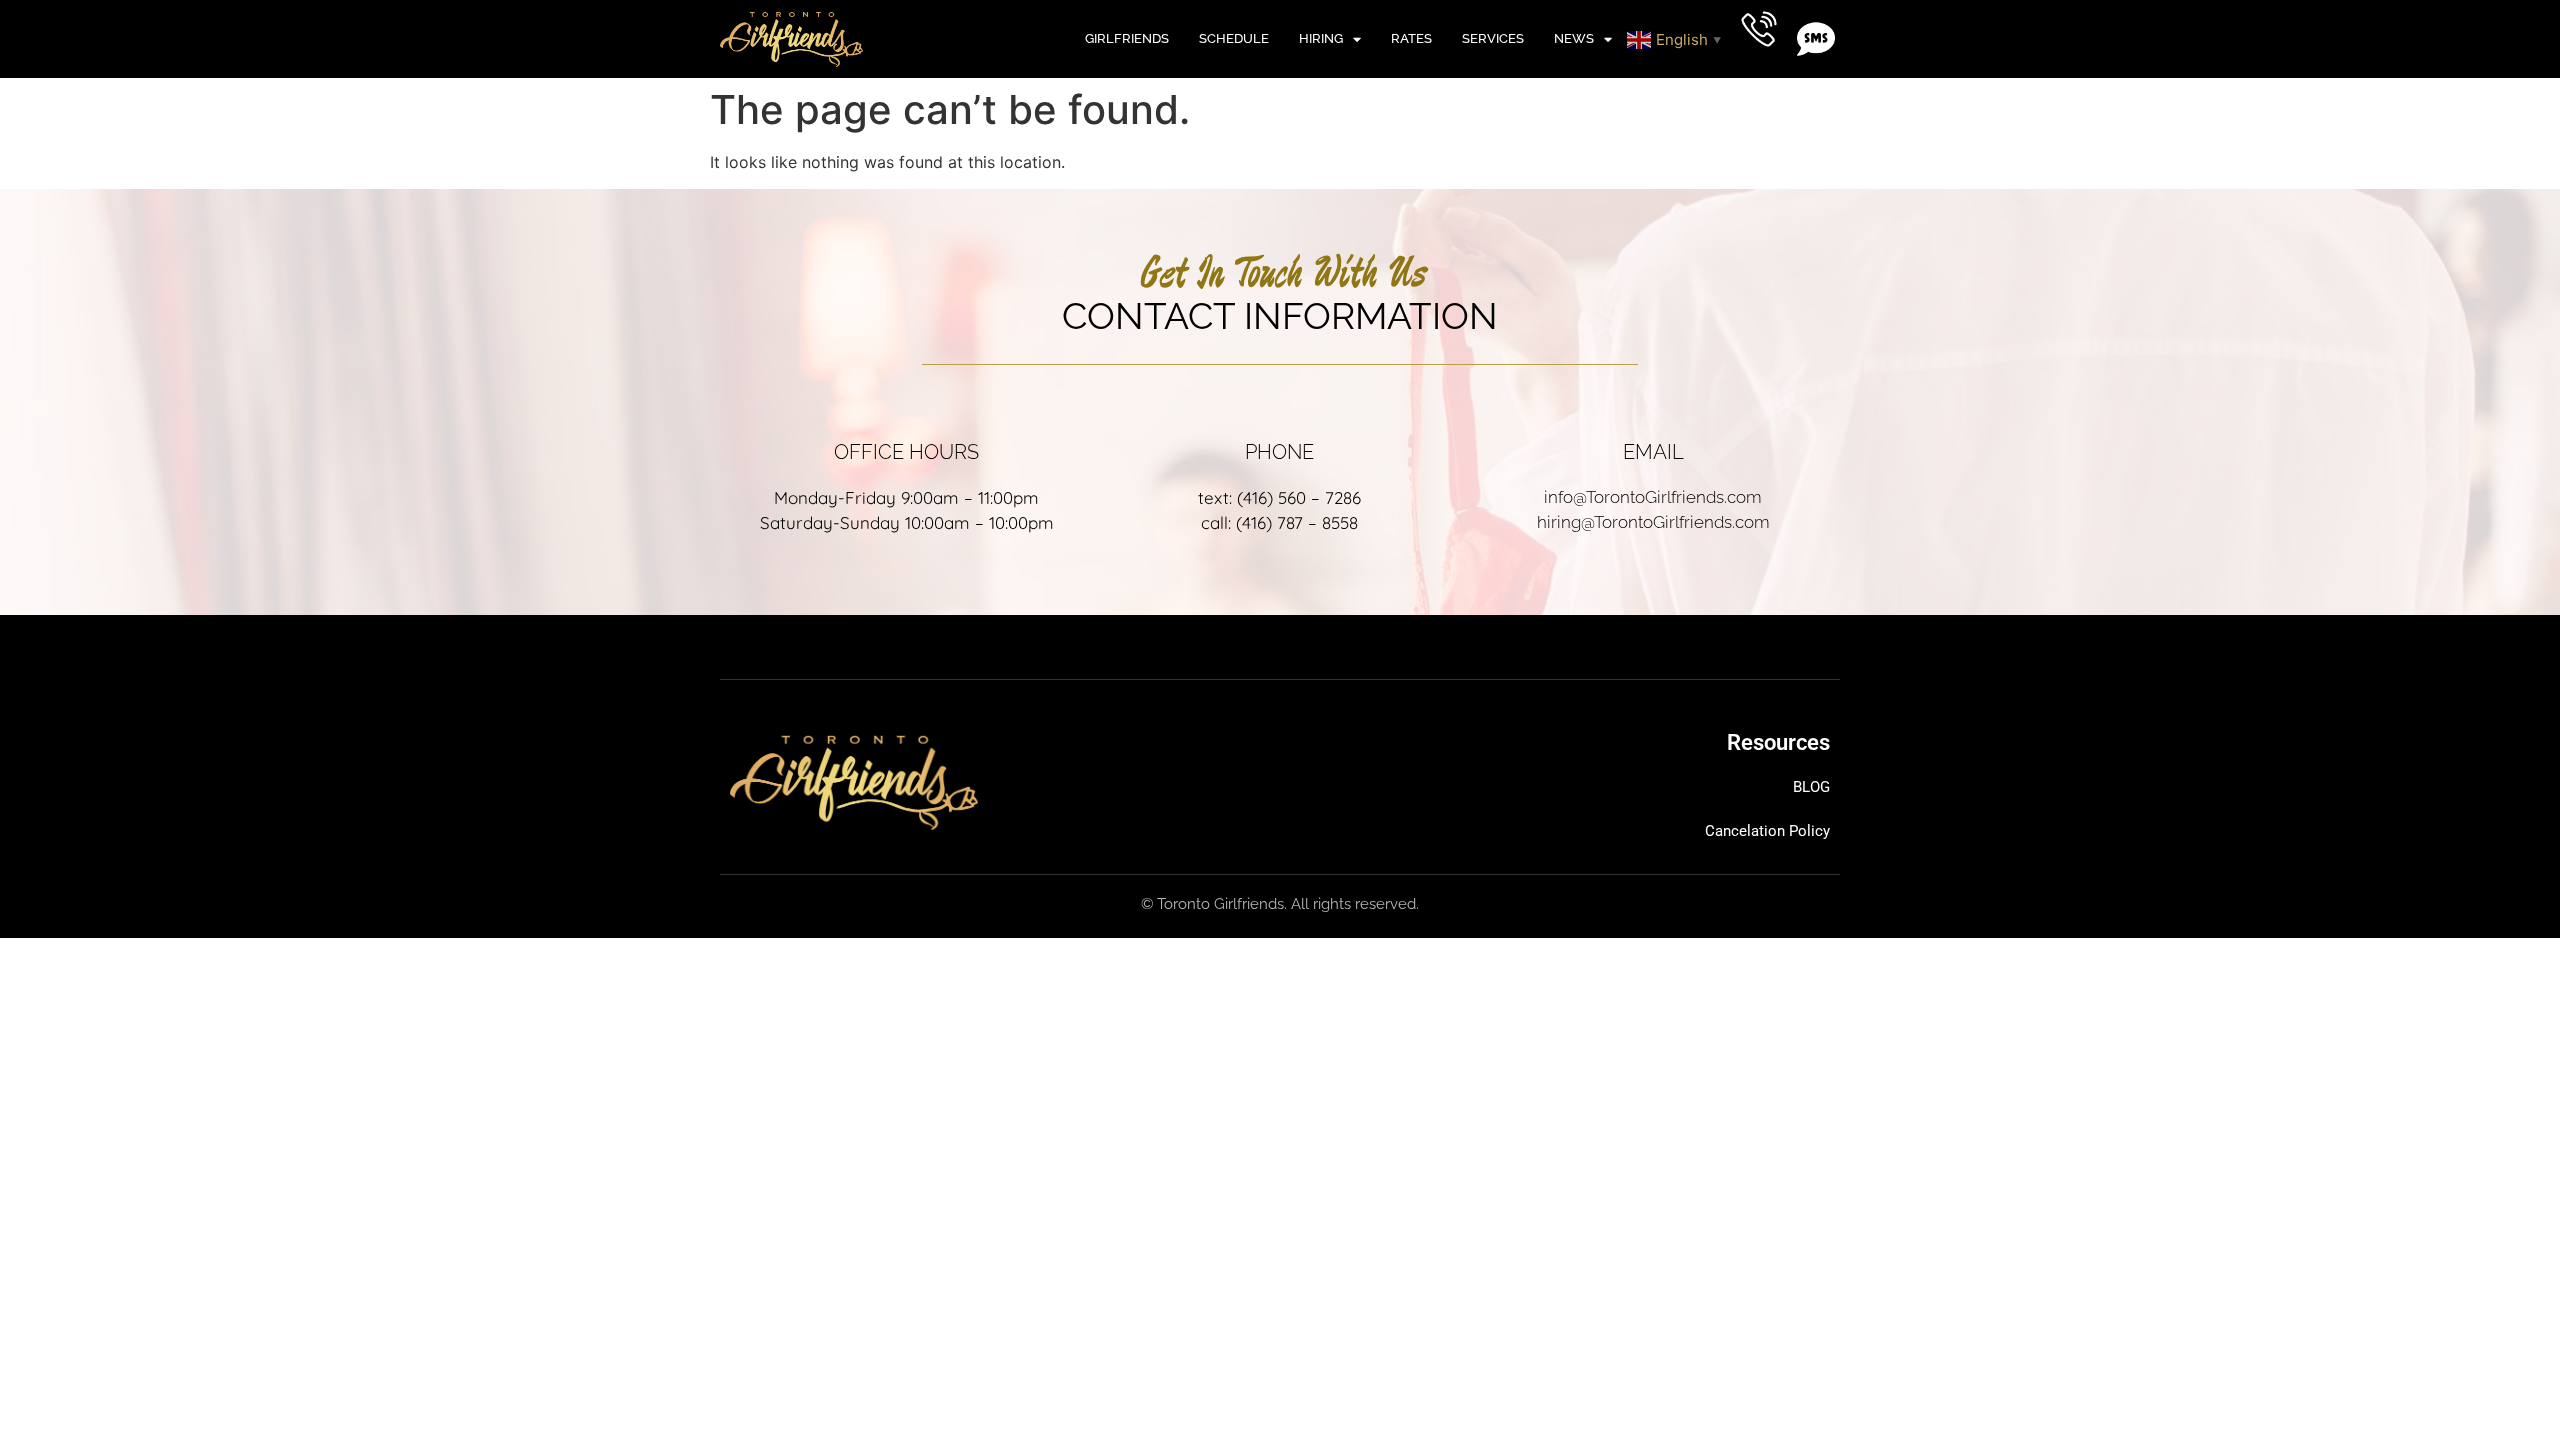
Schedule (1234, 38)
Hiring (1321, 38)
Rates (1411, 38)
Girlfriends (1127, 38)
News (1574, 38)
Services (1493, 38)
